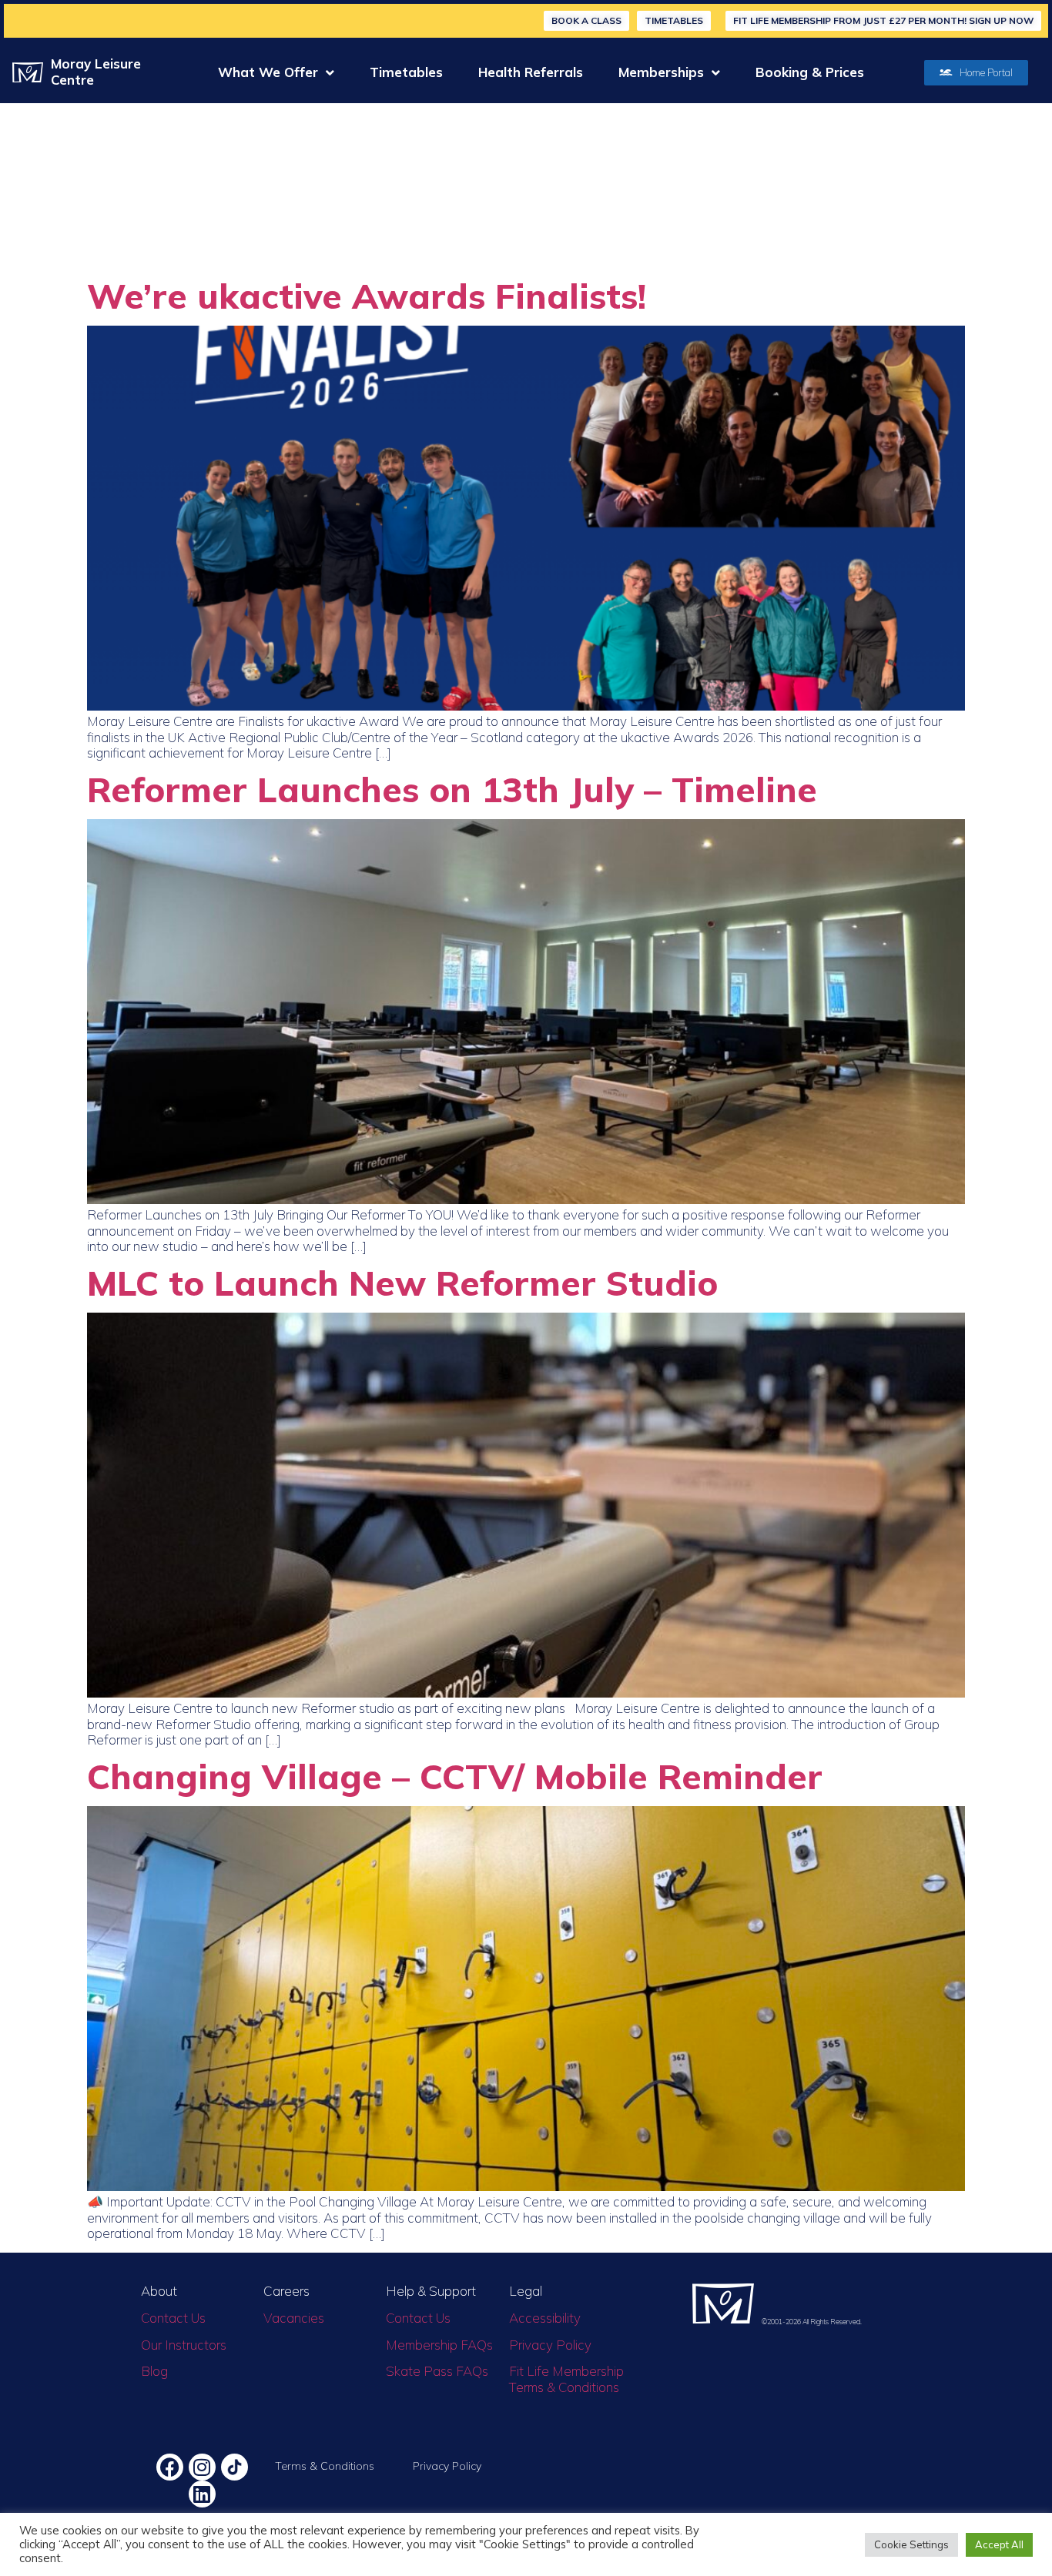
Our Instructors (184, 2345)
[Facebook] (170, 2467)
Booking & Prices (810, 72)
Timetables (406, 72)
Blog (154, 2371)
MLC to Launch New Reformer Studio (402, 1283)
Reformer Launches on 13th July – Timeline (452, 789)
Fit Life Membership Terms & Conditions (566, 2379)
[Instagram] (202, 2467)
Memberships (661, 72)
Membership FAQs (439, 2345)
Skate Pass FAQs (437, 2371)
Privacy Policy (550, 2345)
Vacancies (294, 2318)
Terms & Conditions (325, 2466)
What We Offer (268, 72)
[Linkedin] (202, 2494)
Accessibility (545, 2318)
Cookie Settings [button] (911, 2544)
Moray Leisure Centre (96, 71)
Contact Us (173, 2318)
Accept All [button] (999, 2544)
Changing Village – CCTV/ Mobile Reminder (455, 1776)
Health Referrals (531, 72)
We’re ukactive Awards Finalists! (367, 296)
